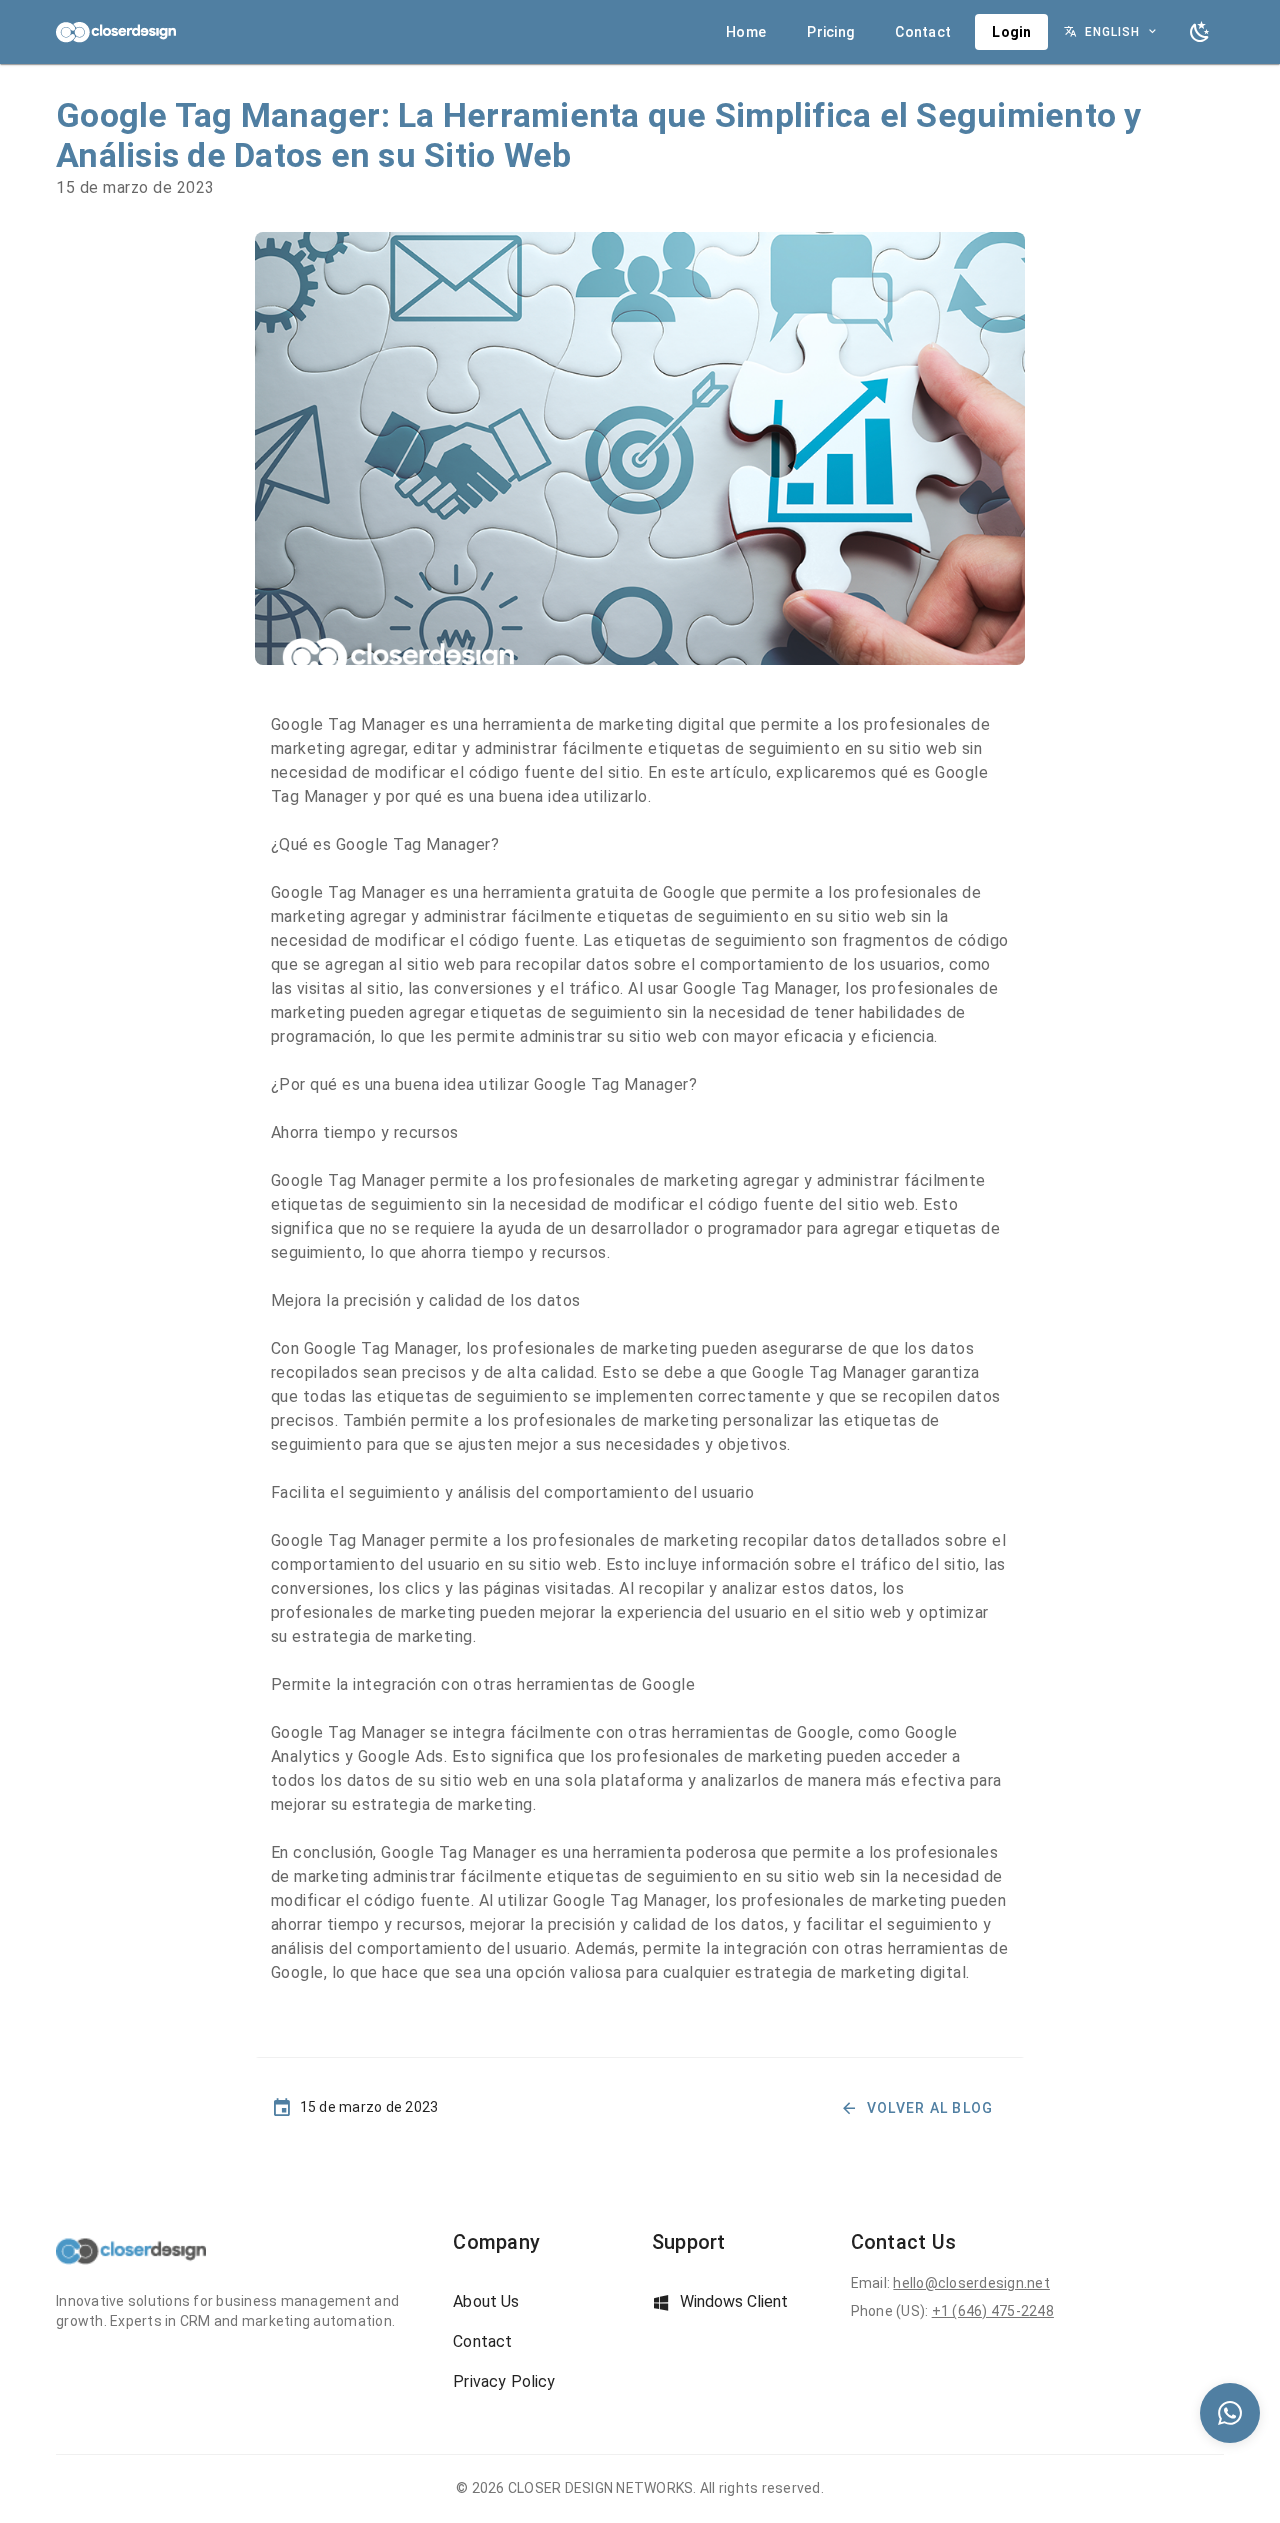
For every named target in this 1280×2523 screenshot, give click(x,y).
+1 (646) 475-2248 (993, 2311)
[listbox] (540, 2342)
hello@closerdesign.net (971, 2283)
